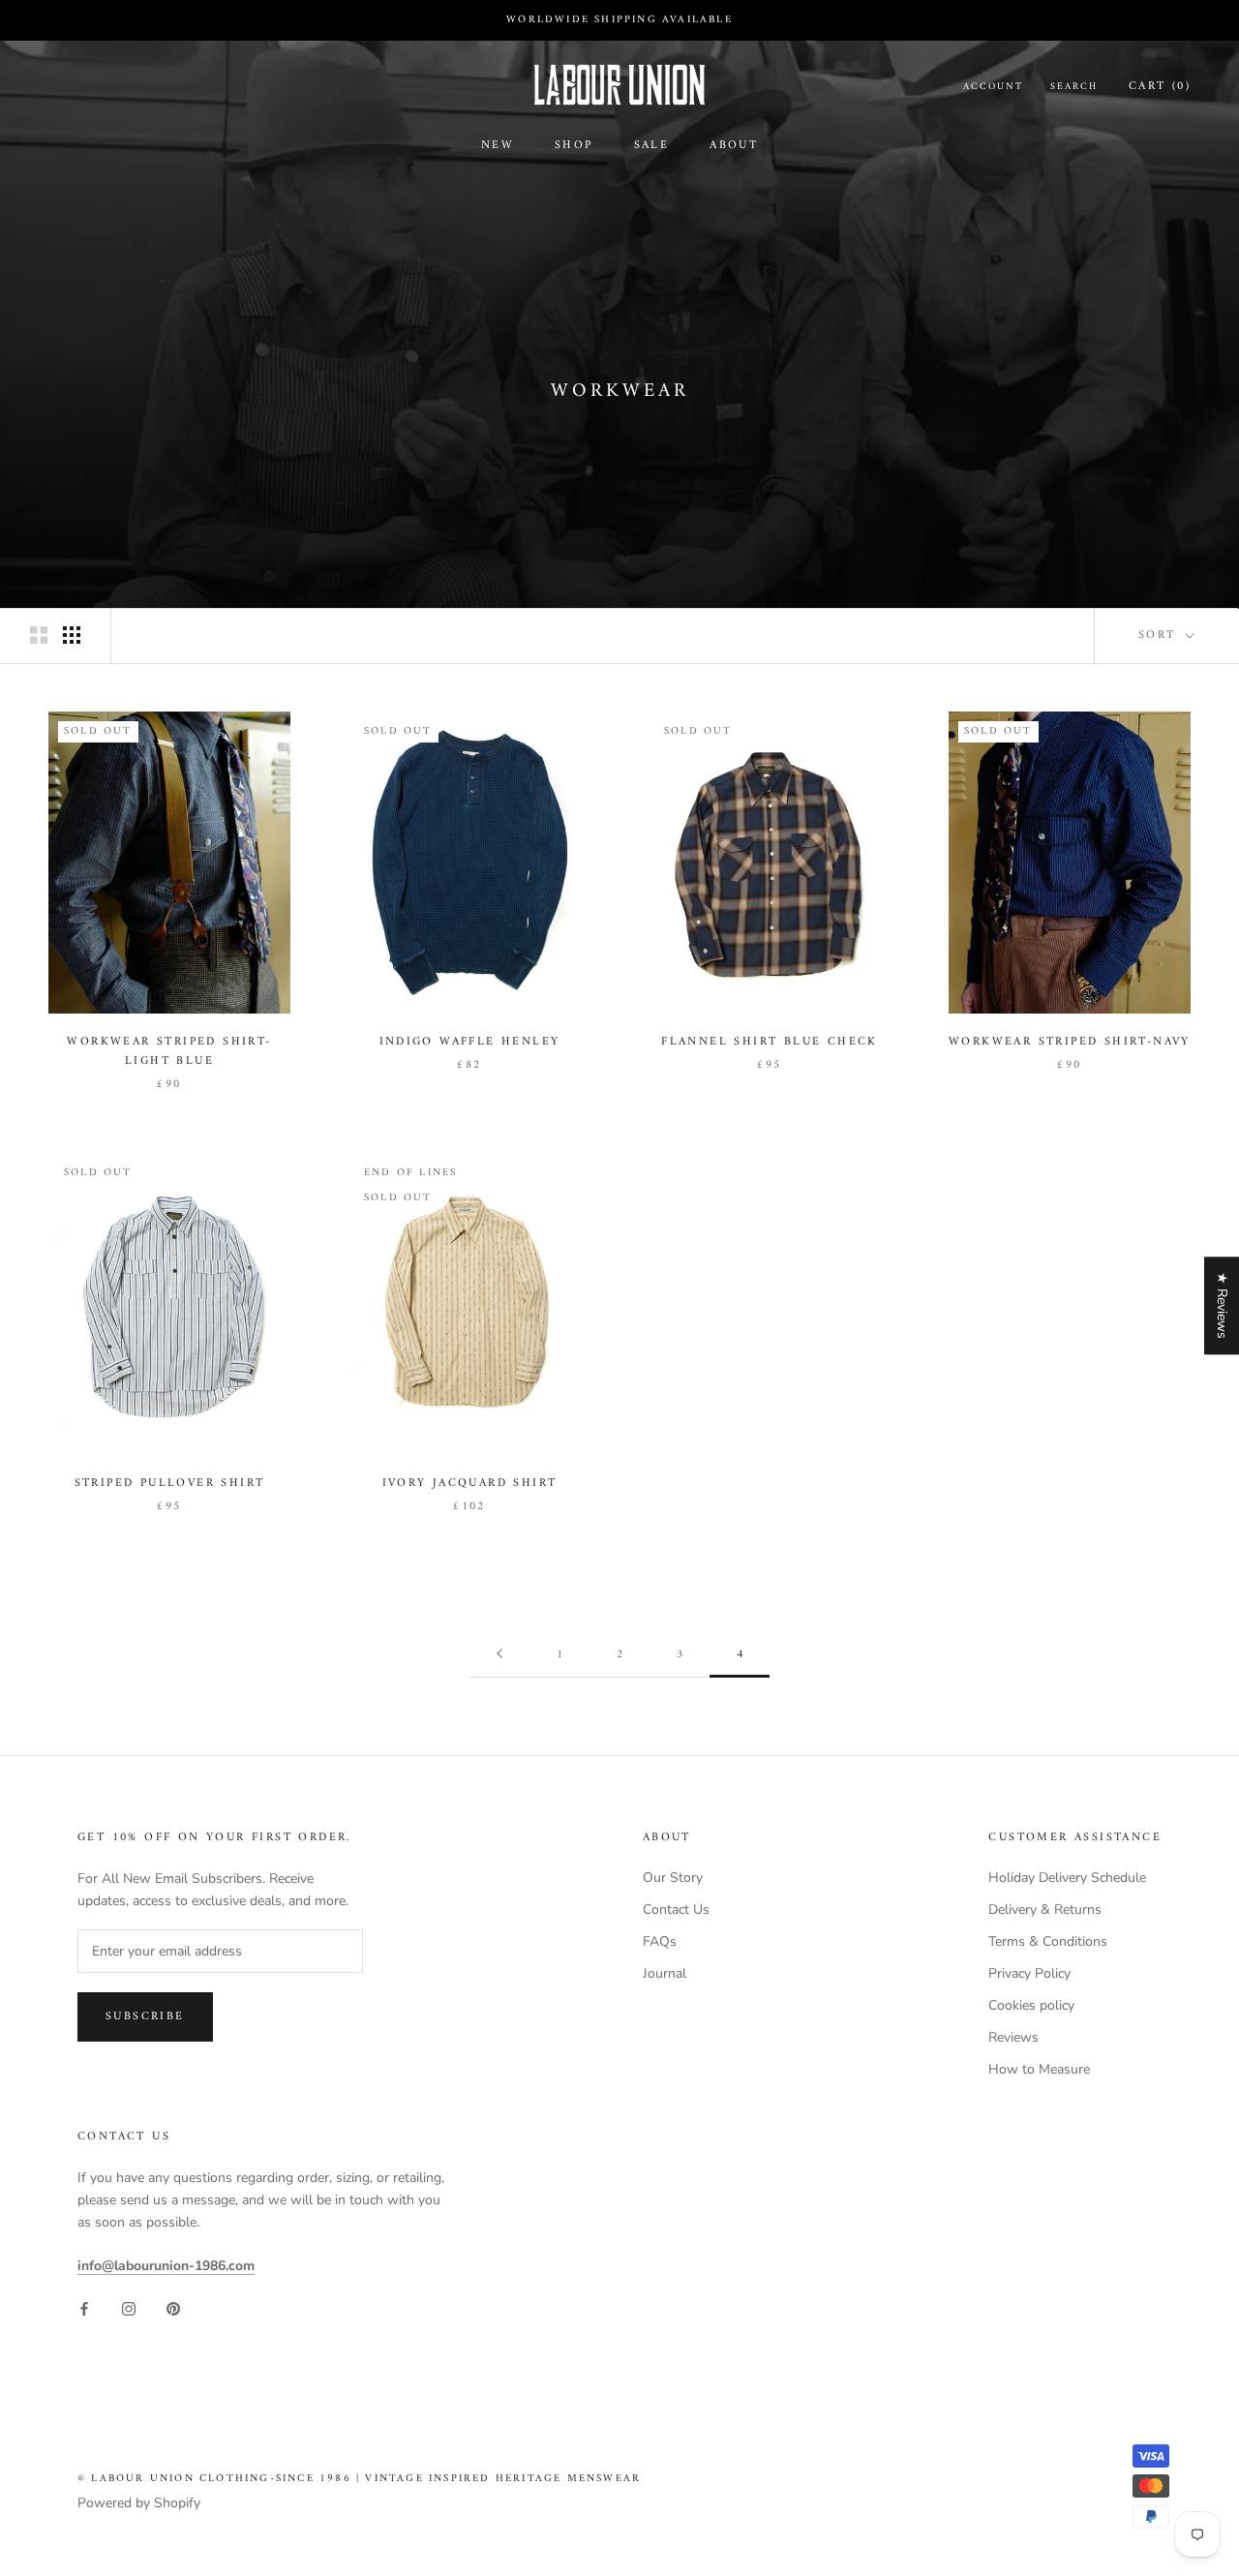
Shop (574, 146)
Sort (1160, 636)
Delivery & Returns (1045, 1909)
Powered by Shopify (139, 2503)
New (498, 146)
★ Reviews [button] (1222, 1305)
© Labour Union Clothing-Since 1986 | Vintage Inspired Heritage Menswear (359, 2479)
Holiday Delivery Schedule (1067, 1878)
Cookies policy (1031, 2005)
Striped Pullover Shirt (170, 1484)
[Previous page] (499, 1655)
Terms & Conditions (1048, 1941)
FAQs (660, 1941)
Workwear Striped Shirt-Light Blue (169, 1052)
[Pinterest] (173, 2307)
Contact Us (676, 1909)
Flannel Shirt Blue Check (770, 1042)
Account (993, 87)
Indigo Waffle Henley (470, 1042)
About (734, 146)
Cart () (1160, 87)
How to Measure (1039, 2069)
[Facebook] (84, 2307)
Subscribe (145, 2017)
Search (1074, 87)
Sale (652, 146)
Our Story (673, 1878)
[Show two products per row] (39, 635)
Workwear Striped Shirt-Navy (1070, 1042)
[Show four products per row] (72, 635)
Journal (665, 1973)
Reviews (1013, 2037)
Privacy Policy (1029, 1973)
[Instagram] (129, 2307)
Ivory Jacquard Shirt (470, 1484)
